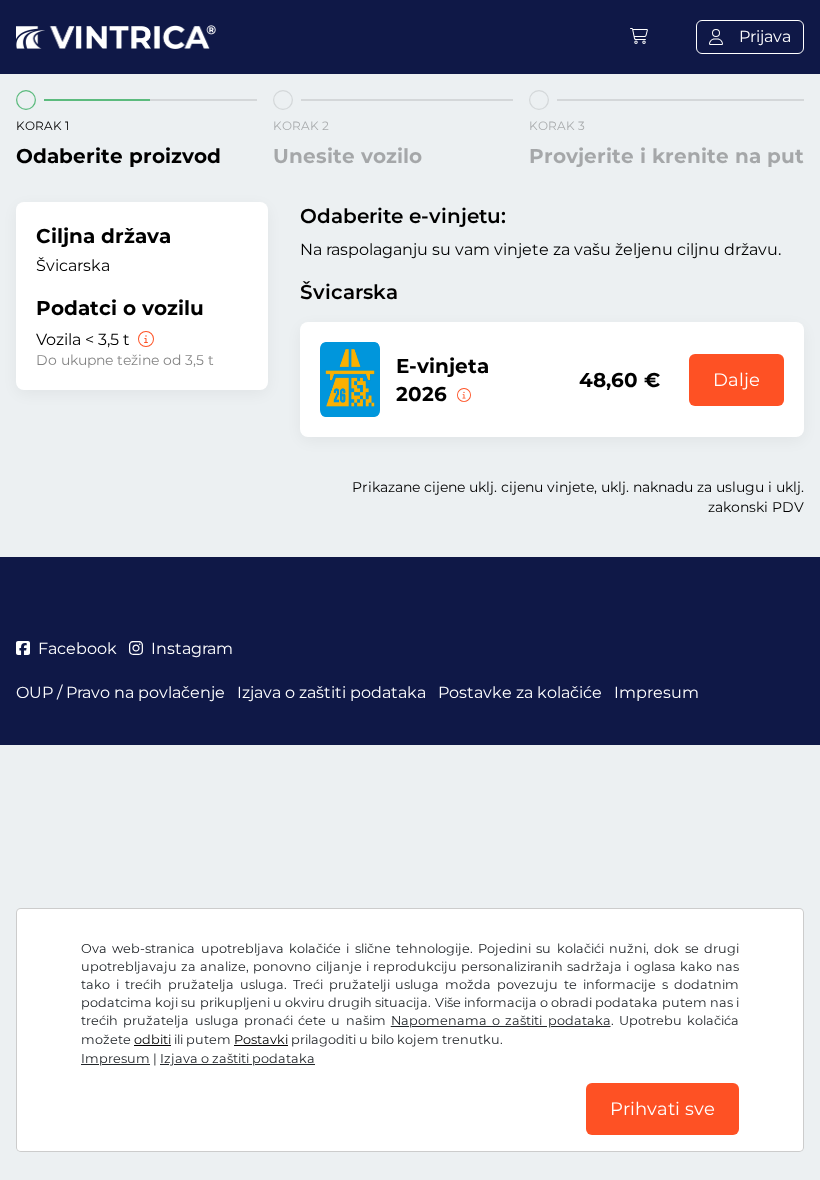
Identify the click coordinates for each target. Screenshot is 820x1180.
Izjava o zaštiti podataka (237, 1058)
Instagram (192, 648)
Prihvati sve (662, 1109)
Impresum (115, 1058)
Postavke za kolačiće (520, 692)
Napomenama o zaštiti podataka (501, 1020)
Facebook (77, 648)
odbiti (152, 1039)
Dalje (736, 380)
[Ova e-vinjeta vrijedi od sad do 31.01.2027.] (462, 394)
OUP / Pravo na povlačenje (120, 692)
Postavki (261, 1039)
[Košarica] (639, 36)
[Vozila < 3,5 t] (144, 339)
